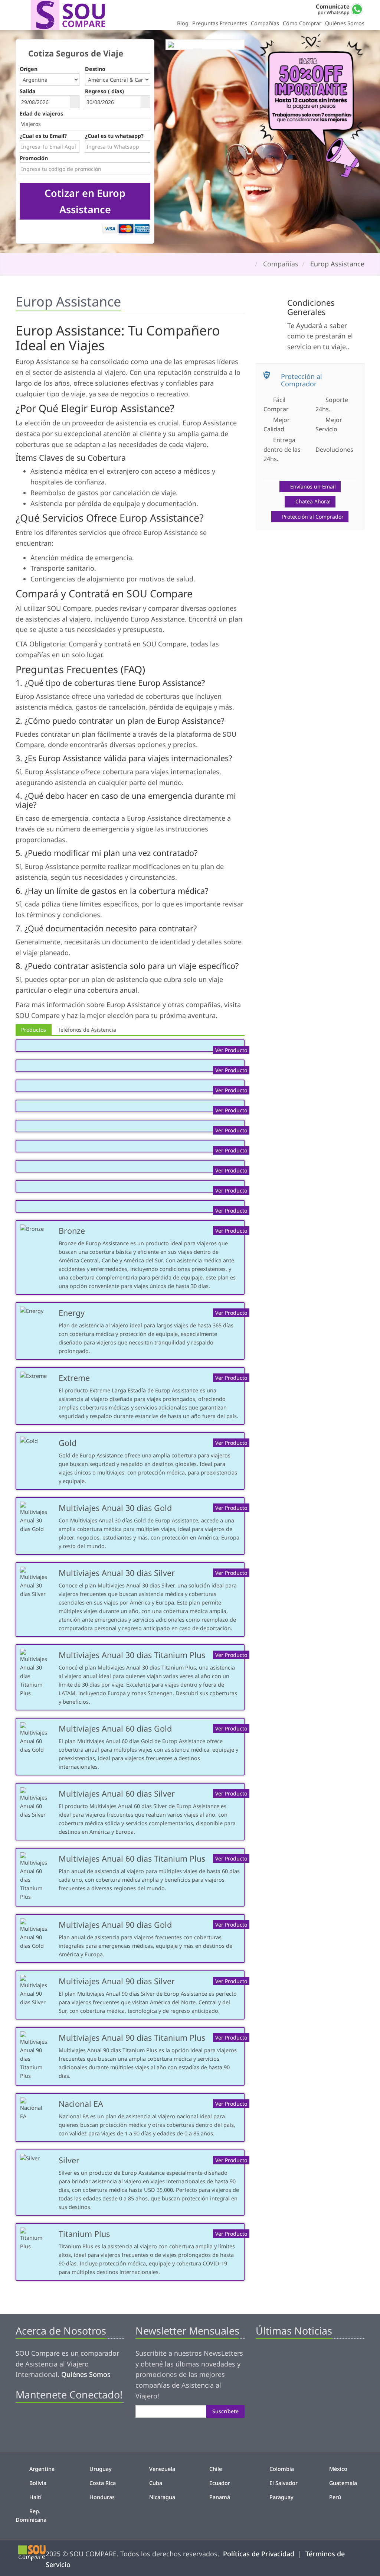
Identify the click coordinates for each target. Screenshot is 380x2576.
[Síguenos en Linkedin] (59, 2421)
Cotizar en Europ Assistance (85, 201)
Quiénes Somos (345, 23)
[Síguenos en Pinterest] (46, 2421)
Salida (28, 91)
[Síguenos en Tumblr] (71, 2421)
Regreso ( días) (104, 91)
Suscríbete (225, 2411)
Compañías (265, 23)
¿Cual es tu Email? (43, 136)
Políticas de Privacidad (259, 2554)
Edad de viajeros (41, 113)
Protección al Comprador (313, 517)
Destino (95, 69)
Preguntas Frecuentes (220, 23)
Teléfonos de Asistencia (87, 1030)
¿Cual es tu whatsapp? (114, 136)
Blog (183, 23)
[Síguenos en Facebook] (21, 2421)
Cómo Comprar (302, 23)
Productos (34, 1030)
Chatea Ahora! (313, 501)
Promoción (34, 158)
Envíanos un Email (313, 486)
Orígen (29, 69)
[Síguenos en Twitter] (34, 2421)
